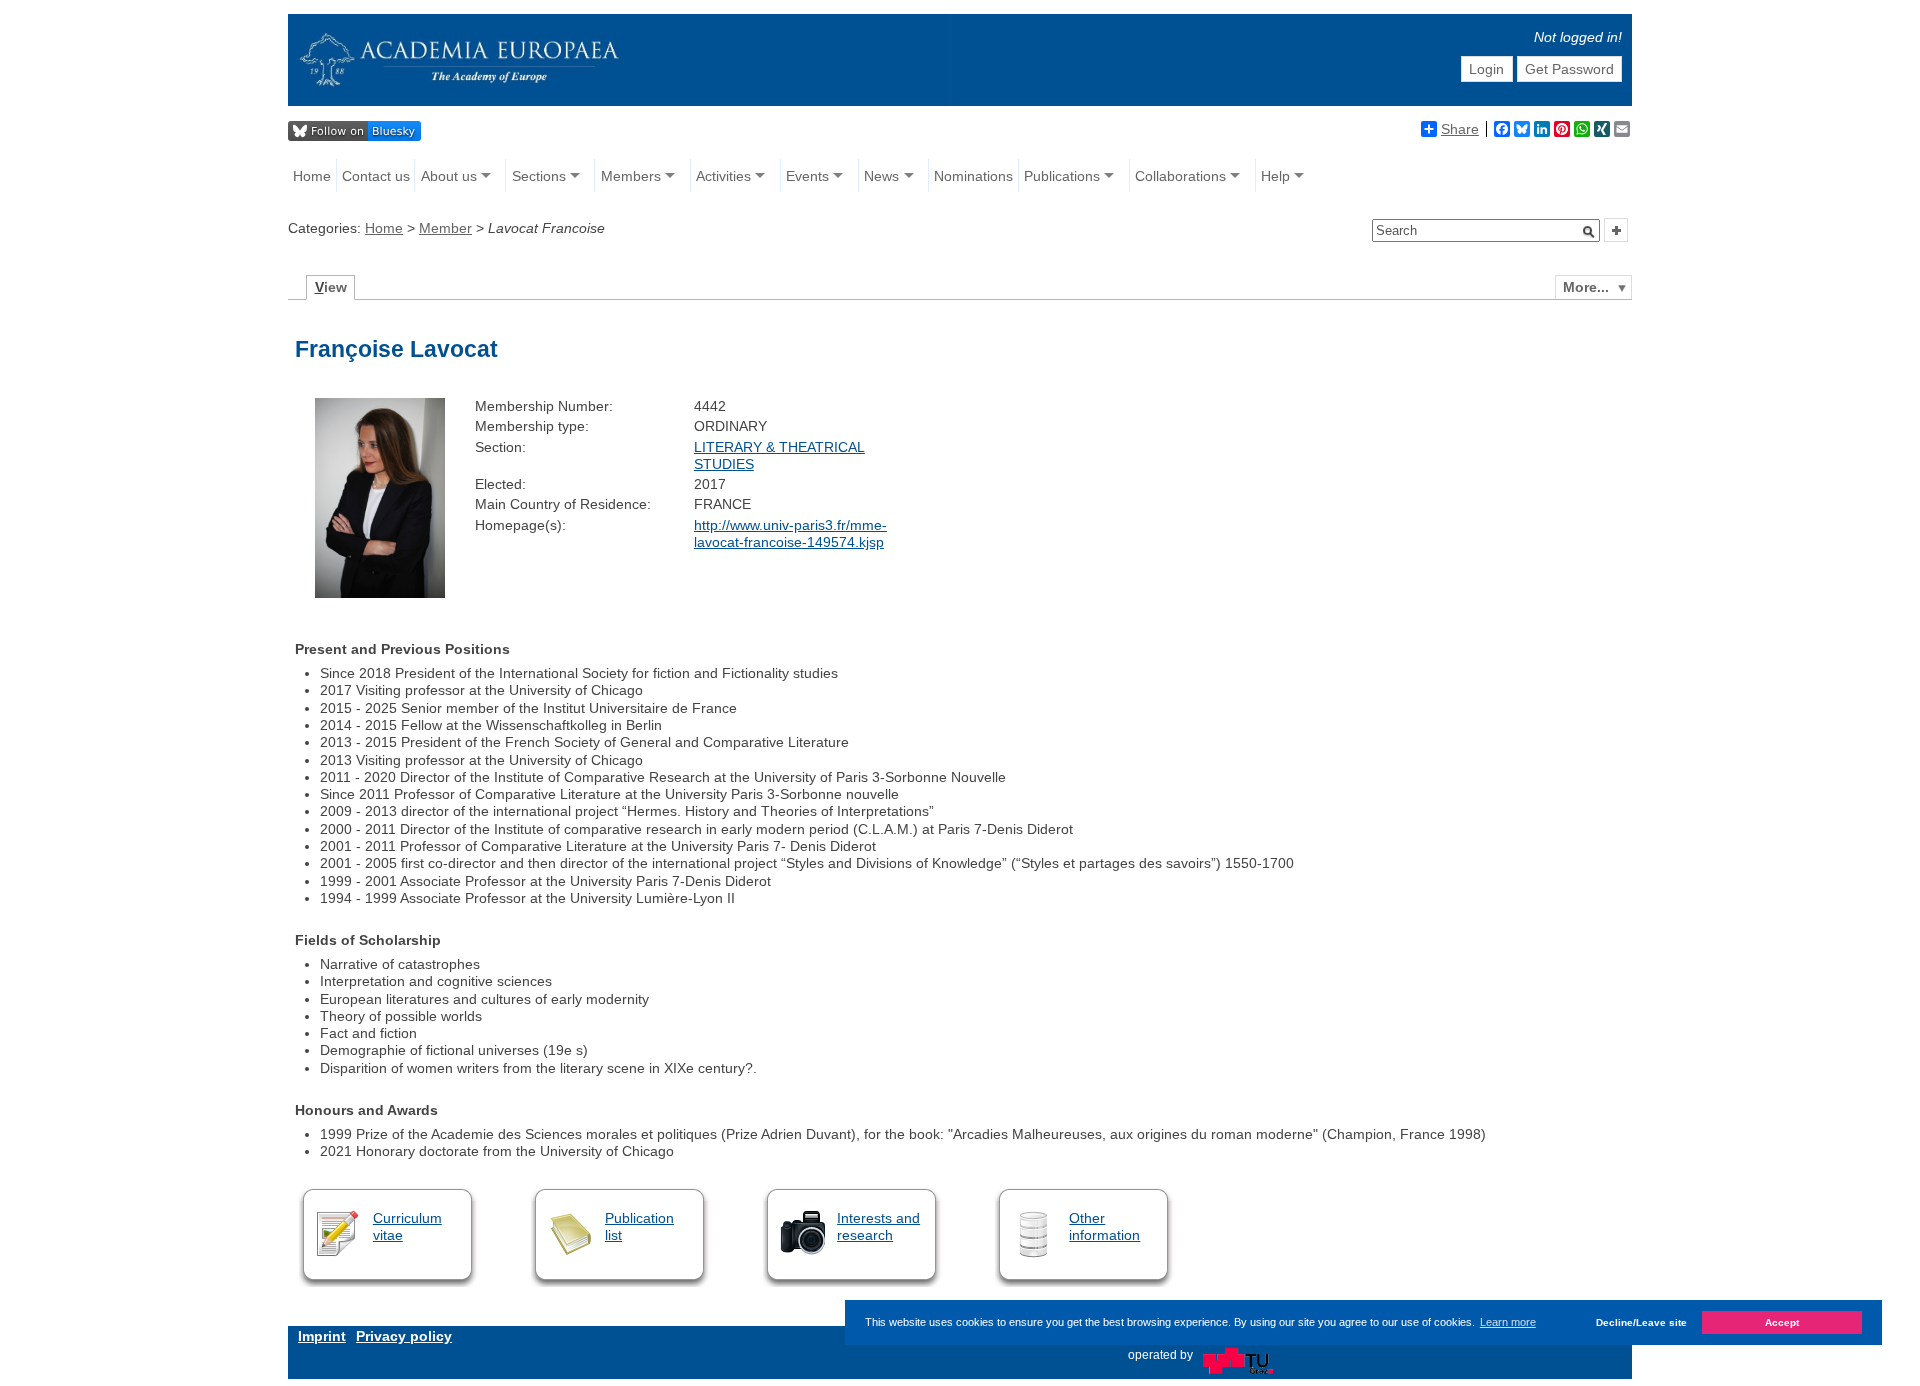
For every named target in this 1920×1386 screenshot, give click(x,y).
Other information (1104, 1226)
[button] (1589, 232)
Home (312, 176)
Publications (1062, 176)
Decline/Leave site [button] (1641, 1321)
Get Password (1569, 69)
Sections (539, 176)
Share (1460, 129)
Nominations (973, 176)
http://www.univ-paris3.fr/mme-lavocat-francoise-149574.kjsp (790, 533)
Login (1486, 69)
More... (1586, 287)
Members (631, 176)
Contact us (376, 176)
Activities (723, 176)
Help (1275, 176)
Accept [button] (1782, 1321)
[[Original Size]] (379, 593)
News (881, 176)
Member (445, 228)
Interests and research (878, 1226)
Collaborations (1180, 176)
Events (807, 176)
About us (449, 176)
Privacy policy (404, 1336)
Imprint (322, 1336)
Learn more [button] (1508, 1322)
